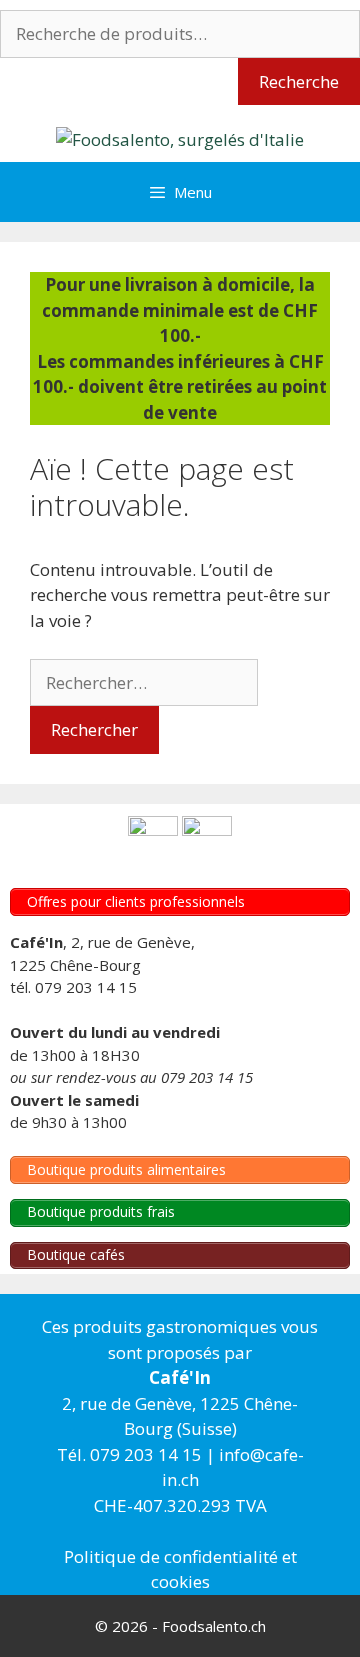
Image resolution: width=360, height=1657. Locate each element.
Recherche (299, 81)
